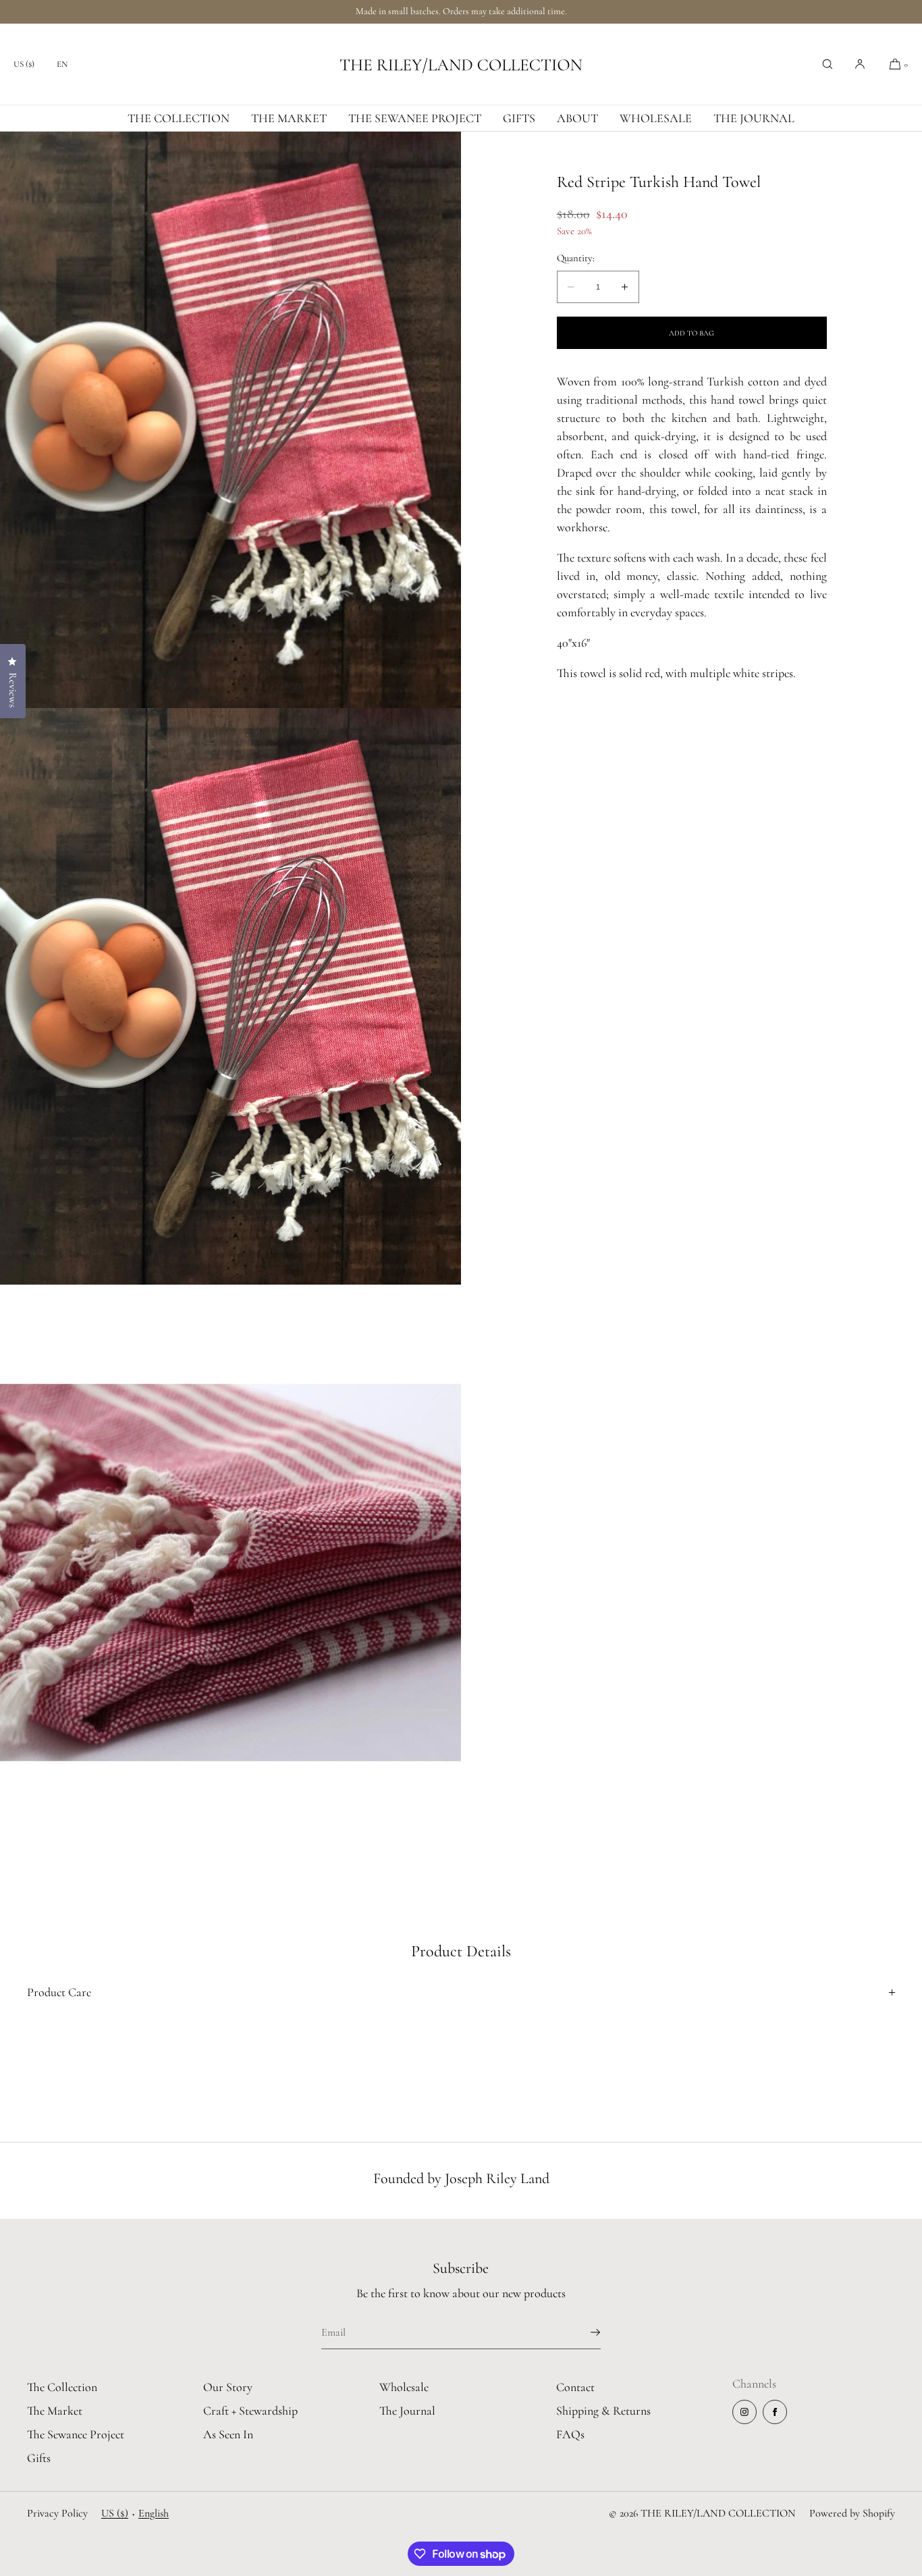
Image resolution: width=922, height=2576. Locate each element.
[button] (828, 64)
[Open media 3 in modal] (231, 1573)
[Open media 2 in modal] (231, 996)
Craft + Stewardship (250, 2411)
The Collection (179, 118)
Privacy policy (57, 2513)
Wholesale (656, 118)
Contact (575, 2387)
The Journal (754, 118)
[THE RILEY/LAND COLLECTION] (461, 64)
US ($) (24, 64)
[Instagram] (744, 2412)
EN (62, 64)
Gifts (519, 118)
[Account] (860, 64)
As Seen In (228, 2434)
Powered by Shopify (852, 2513)
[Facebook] (775, 2412)
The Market (289, 118)
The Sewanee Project (415, 118)
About (577, 118)
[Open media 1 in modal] (231, 420)
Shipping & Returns (603, 2411)
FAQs (570, 2434)
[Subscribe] (584, 2332)
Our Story (228, 2387)
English (154, 2513)
